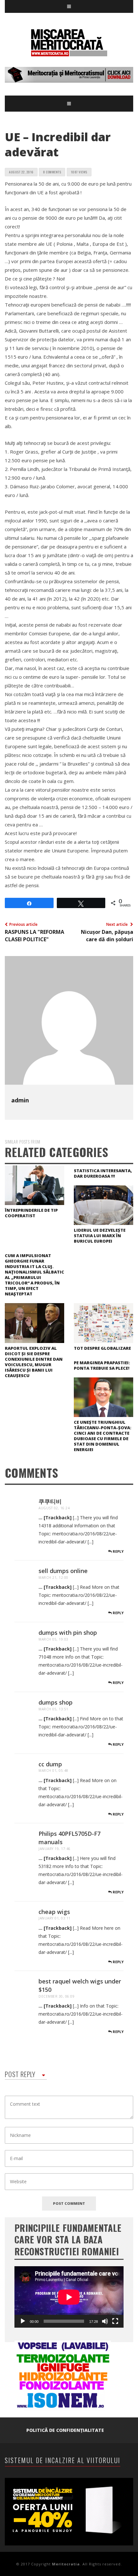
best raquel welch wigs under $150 (80, 1985)
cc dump (50, 1764)
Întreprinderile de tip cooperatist (31, 1213)
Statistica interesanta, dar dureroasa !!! (103, 1173)
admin (20, 1100)
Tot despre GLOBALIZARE (102, 1348)
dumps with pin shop (68, 1633)
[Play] (23, 2321)
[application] (69, 2297)
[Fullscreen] (115, 2321)
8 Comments (52, 172)
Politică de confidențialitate (65, 2430)
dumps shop (56, 1702)
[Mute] (105, 2321)
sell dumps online (63, 1571)
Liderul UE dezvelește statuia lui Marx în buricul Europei (100, 1236)
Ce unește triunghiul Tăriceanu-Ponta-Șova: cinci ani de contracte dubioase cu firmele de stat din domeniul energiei (103, 1436)
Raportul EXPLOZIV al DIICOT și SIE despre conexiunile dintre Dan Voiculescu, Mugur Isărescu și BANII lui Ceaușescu (34, 1362)
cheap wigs (54, 1912)
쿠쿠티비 (50, 1501)
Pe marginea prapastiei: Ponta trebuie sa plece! (102, 1365)
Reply (118, 1551)
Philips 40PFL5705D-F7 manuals (69, 1838)
